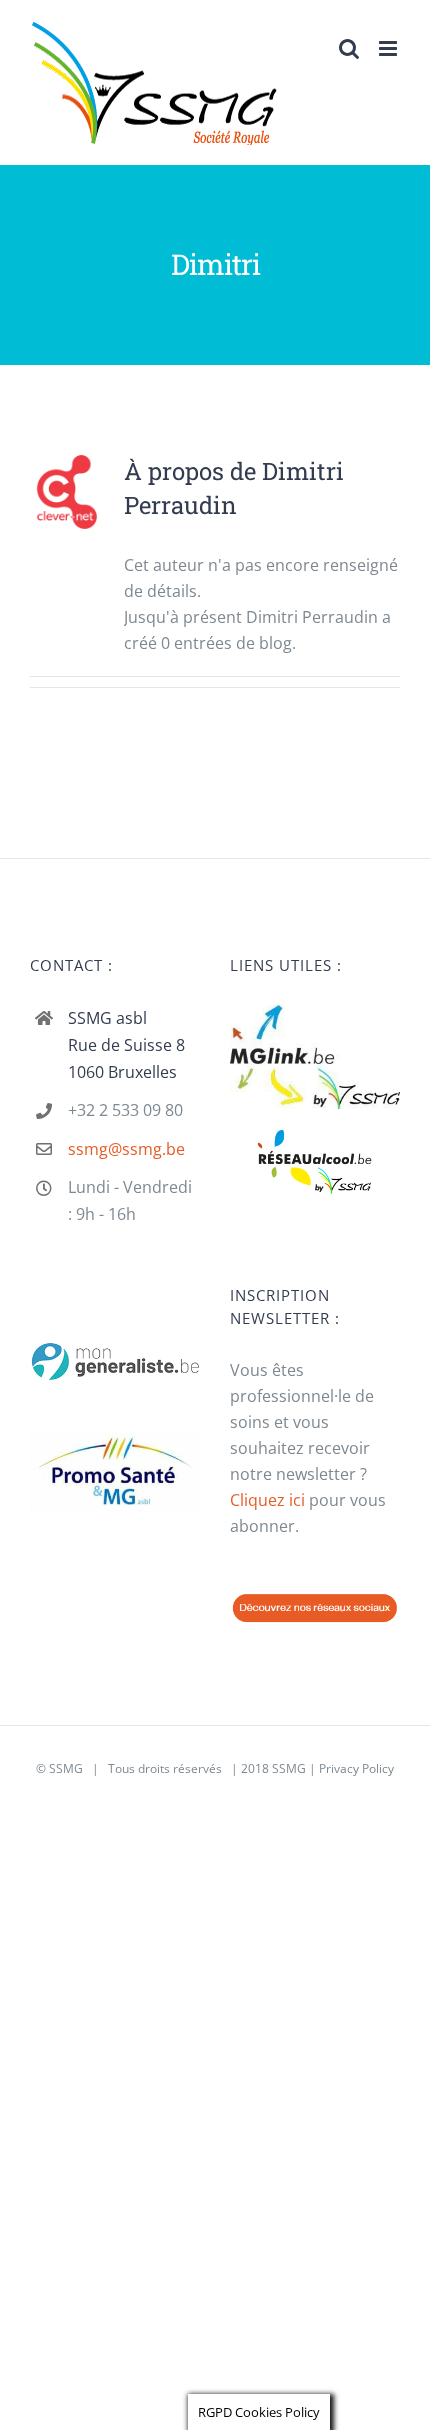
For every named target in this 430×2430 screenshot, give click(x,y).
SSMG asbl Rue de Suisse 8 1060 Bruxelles (126, 1045)
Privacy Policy (356, 1768)
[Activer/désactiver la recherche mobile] (349, 48)
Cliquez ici (267, 1500)
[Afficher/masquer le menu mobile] (389, 48)
